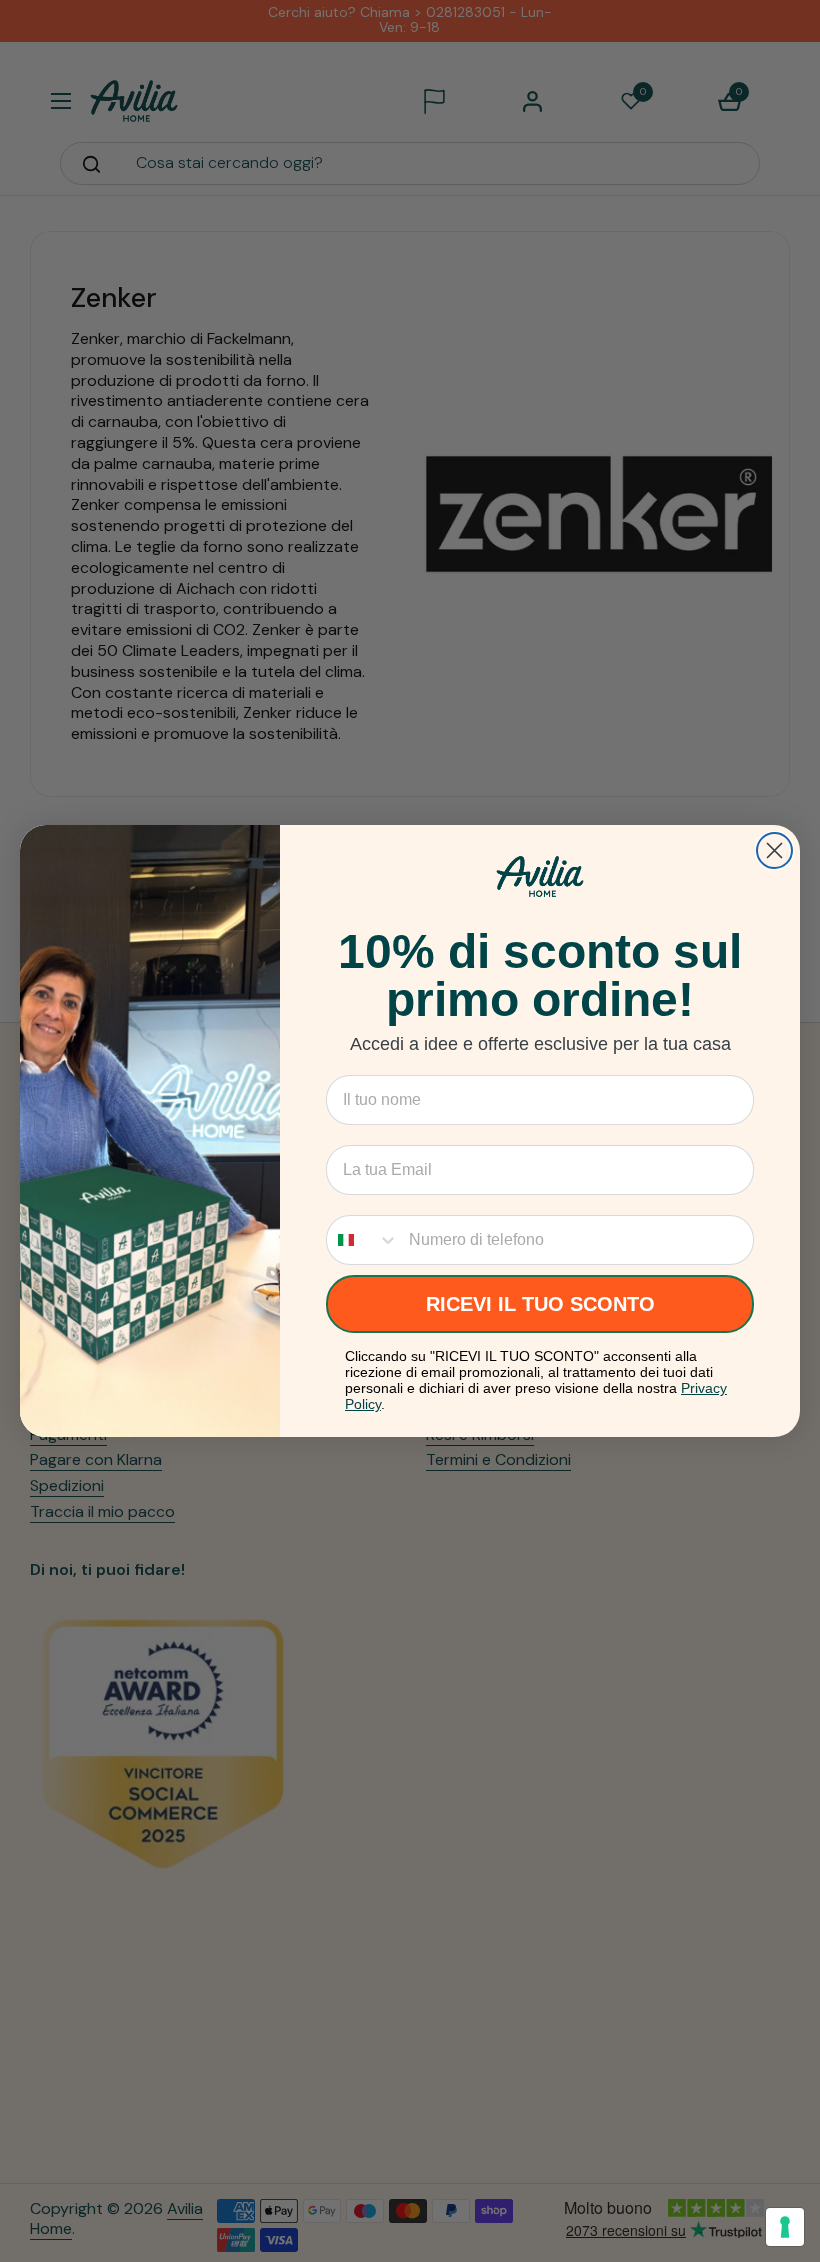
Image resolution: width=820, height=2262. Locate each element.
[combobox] (363, 1240)
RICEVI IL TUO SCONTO (540, 1304)
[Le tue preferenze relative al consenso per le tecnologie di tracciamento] (785, 2227)
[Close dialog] (774, 850)
